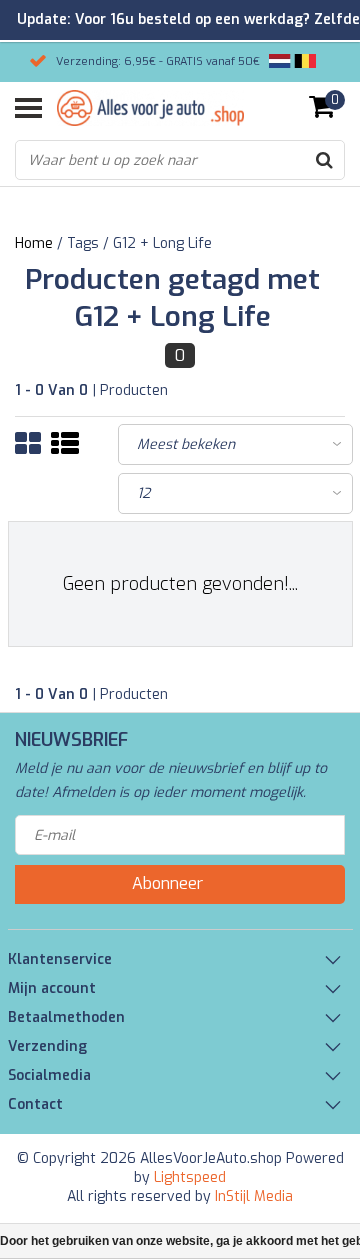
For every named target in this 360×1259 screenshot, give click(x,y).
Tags (83, 243)
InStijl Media (254, 1196)
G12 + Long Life (162, 243)
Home (34, 243)
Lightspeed (190, 1177)
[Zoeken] (324, 160)
